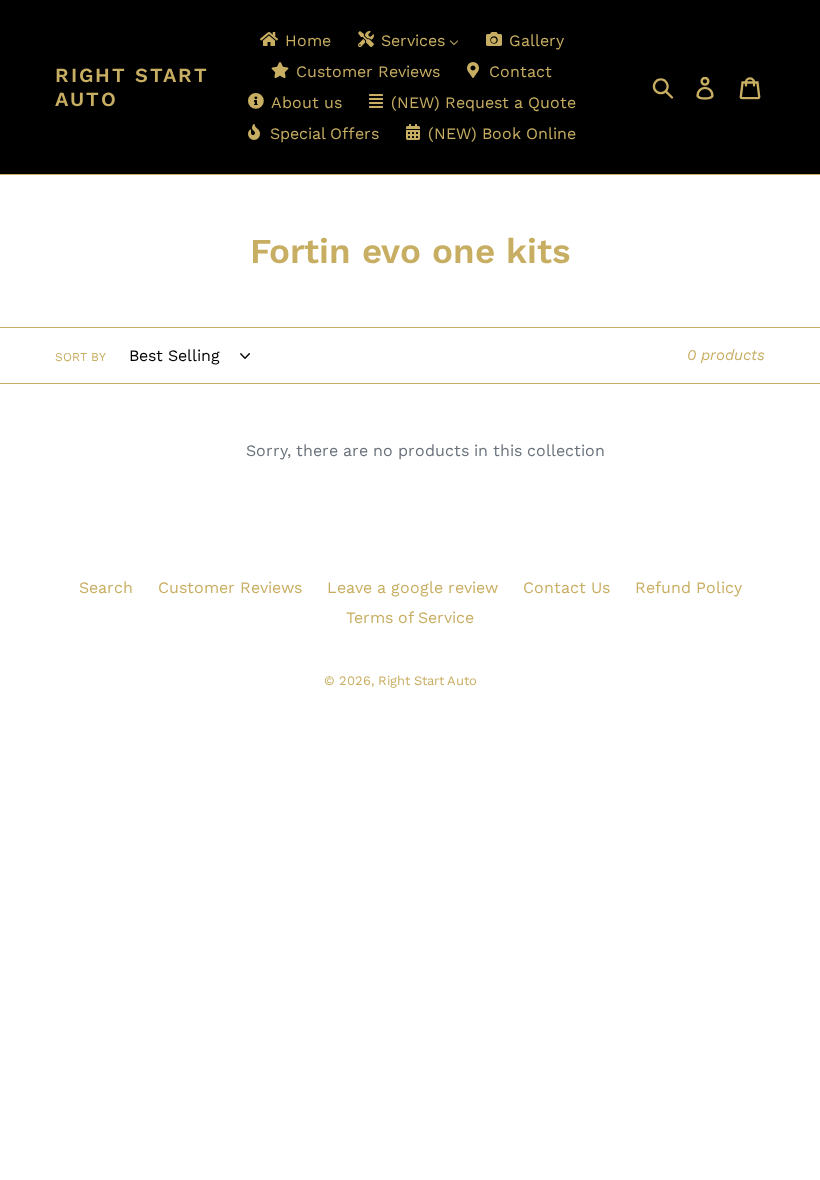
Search (106, 587)
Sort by (80, 357)
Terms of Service (410, 617)
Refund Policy (688, 587)
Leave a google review (412, 587)
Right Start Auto (132, 87)
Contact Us (566, 587)
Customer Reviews (230, 587)
